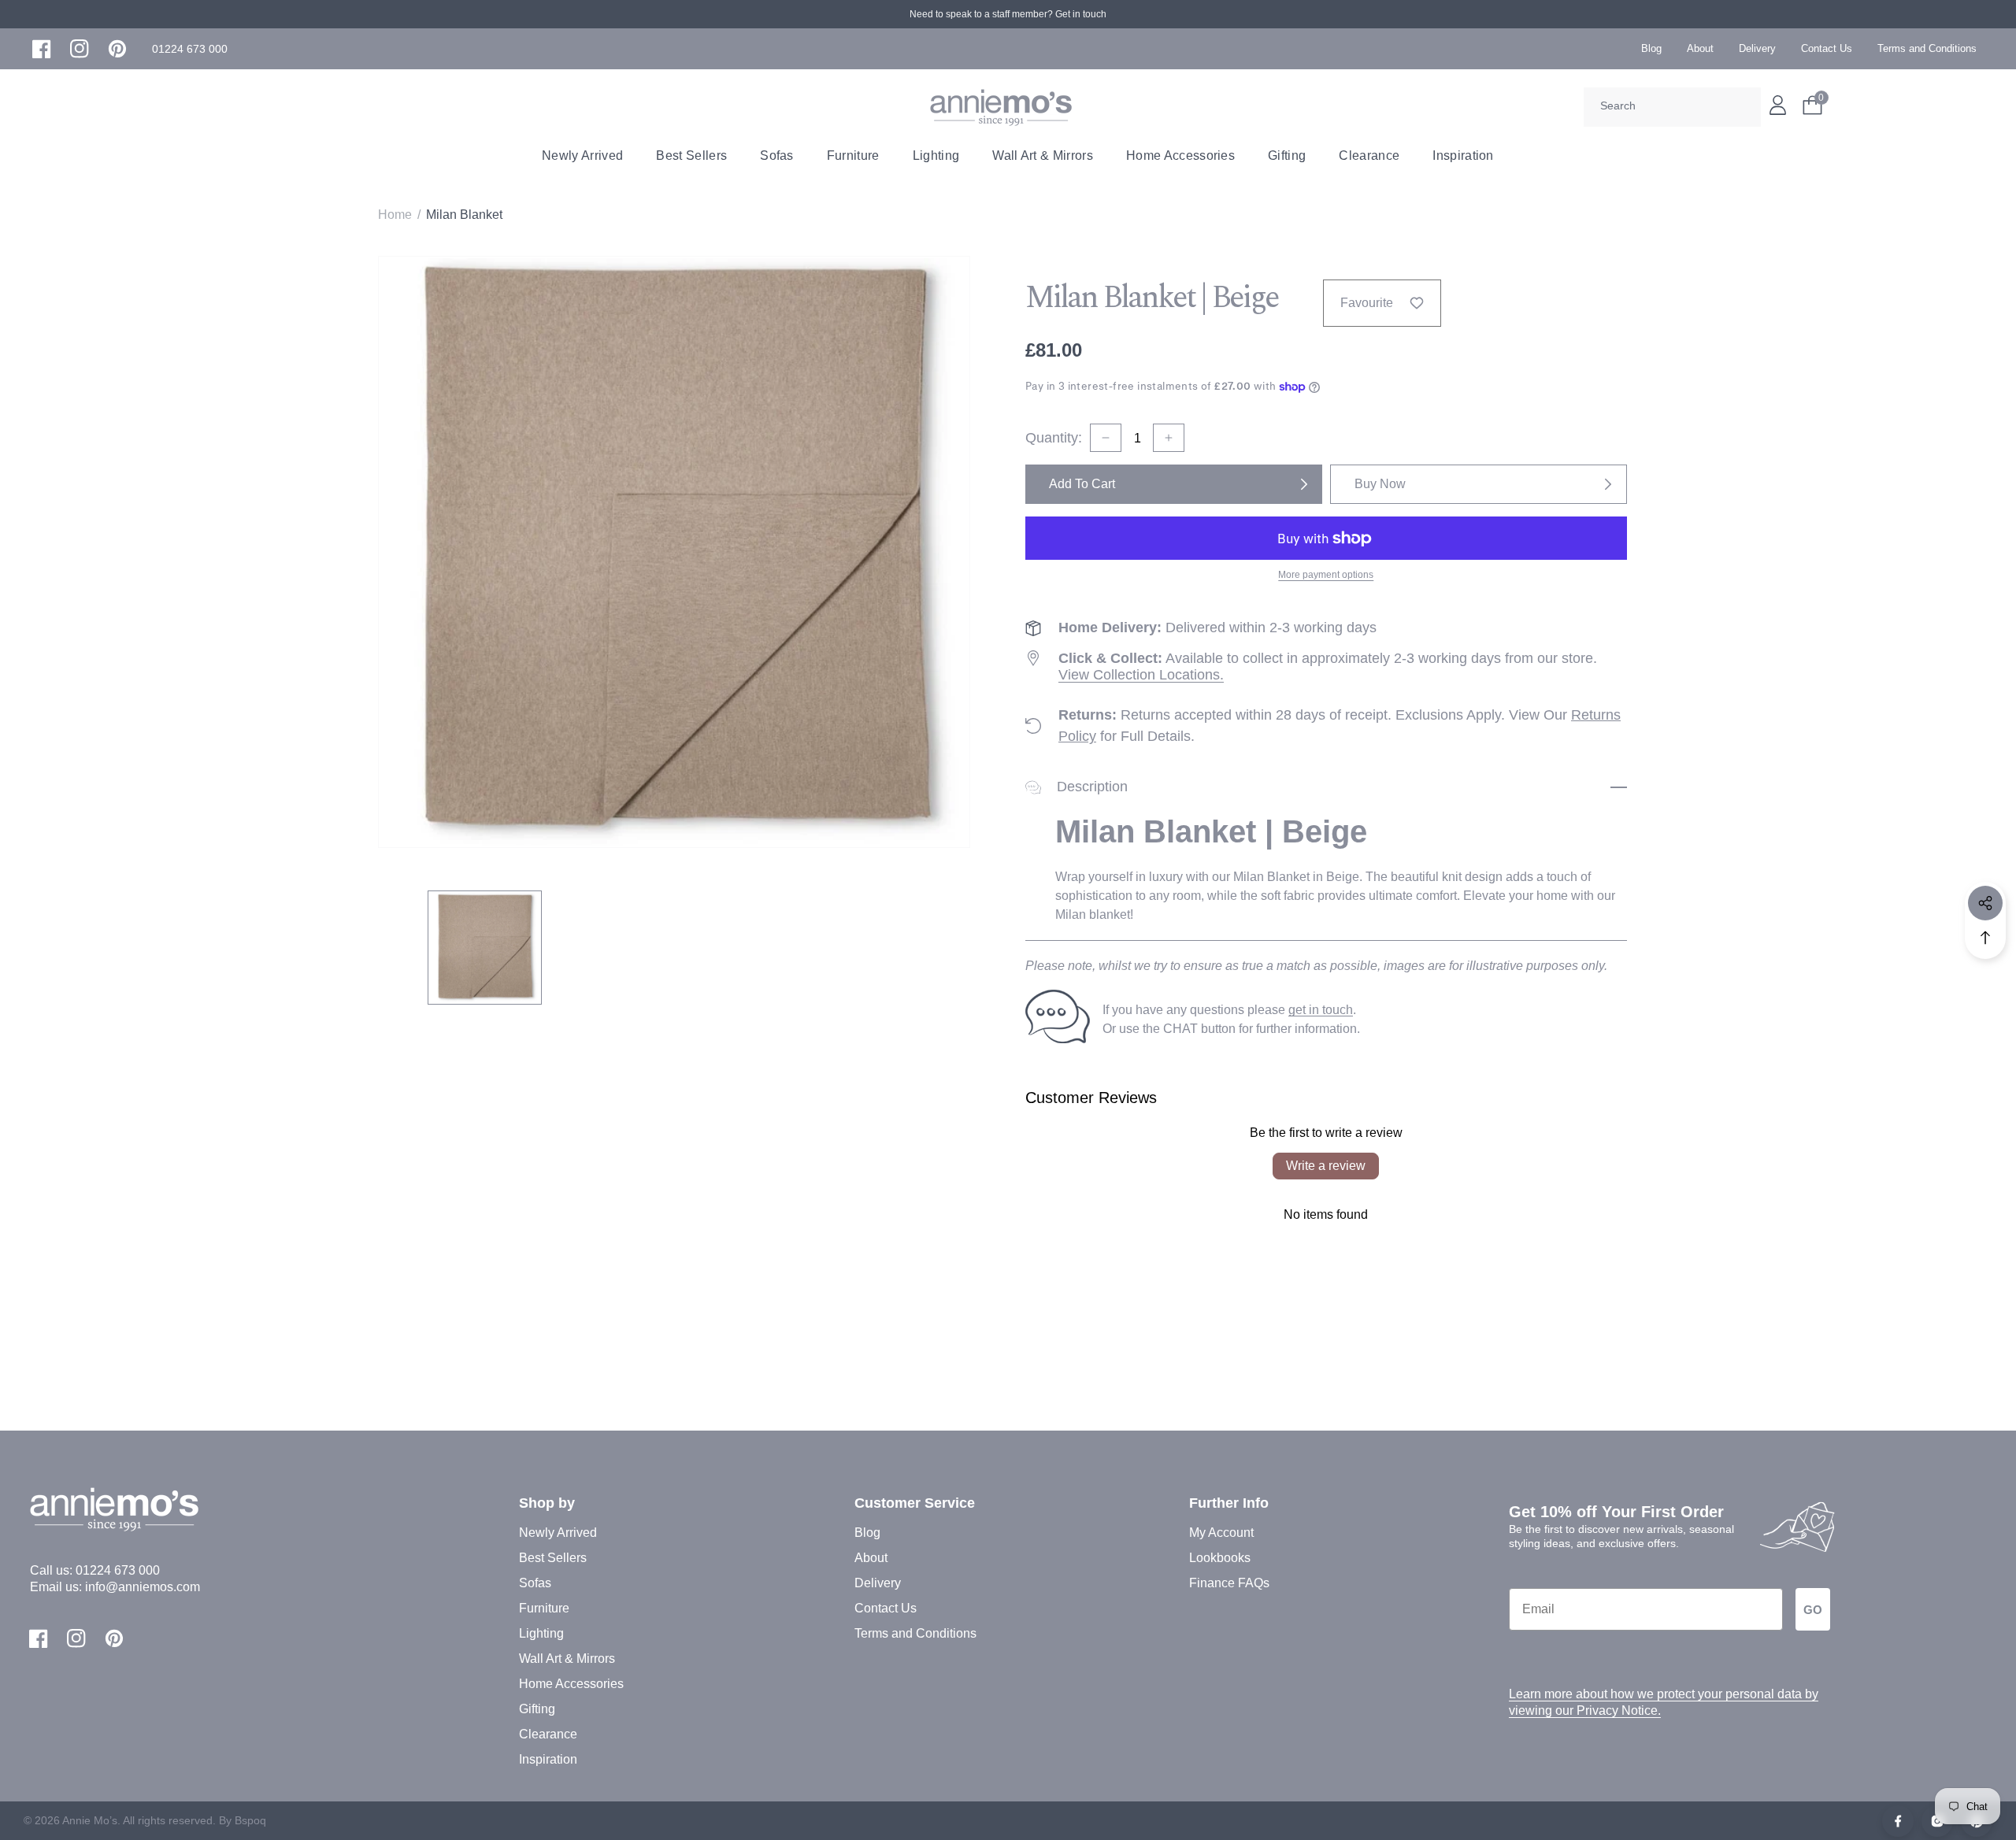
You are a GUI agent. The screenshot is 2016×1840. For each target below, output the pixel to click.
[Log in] (1778, 105)
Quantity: (1054, 438)
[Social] (1985, 903)
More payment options (1326, 575)
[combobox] (1672, 107)
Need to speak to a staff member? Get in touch (1008, 14)
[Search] (1744, 107)
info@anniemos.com (143, 1587)
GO (1813, 1610)
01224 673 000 (118, 1570)
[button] (190, 49)
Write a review (1326, 1166)
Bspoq (250, 1820)
